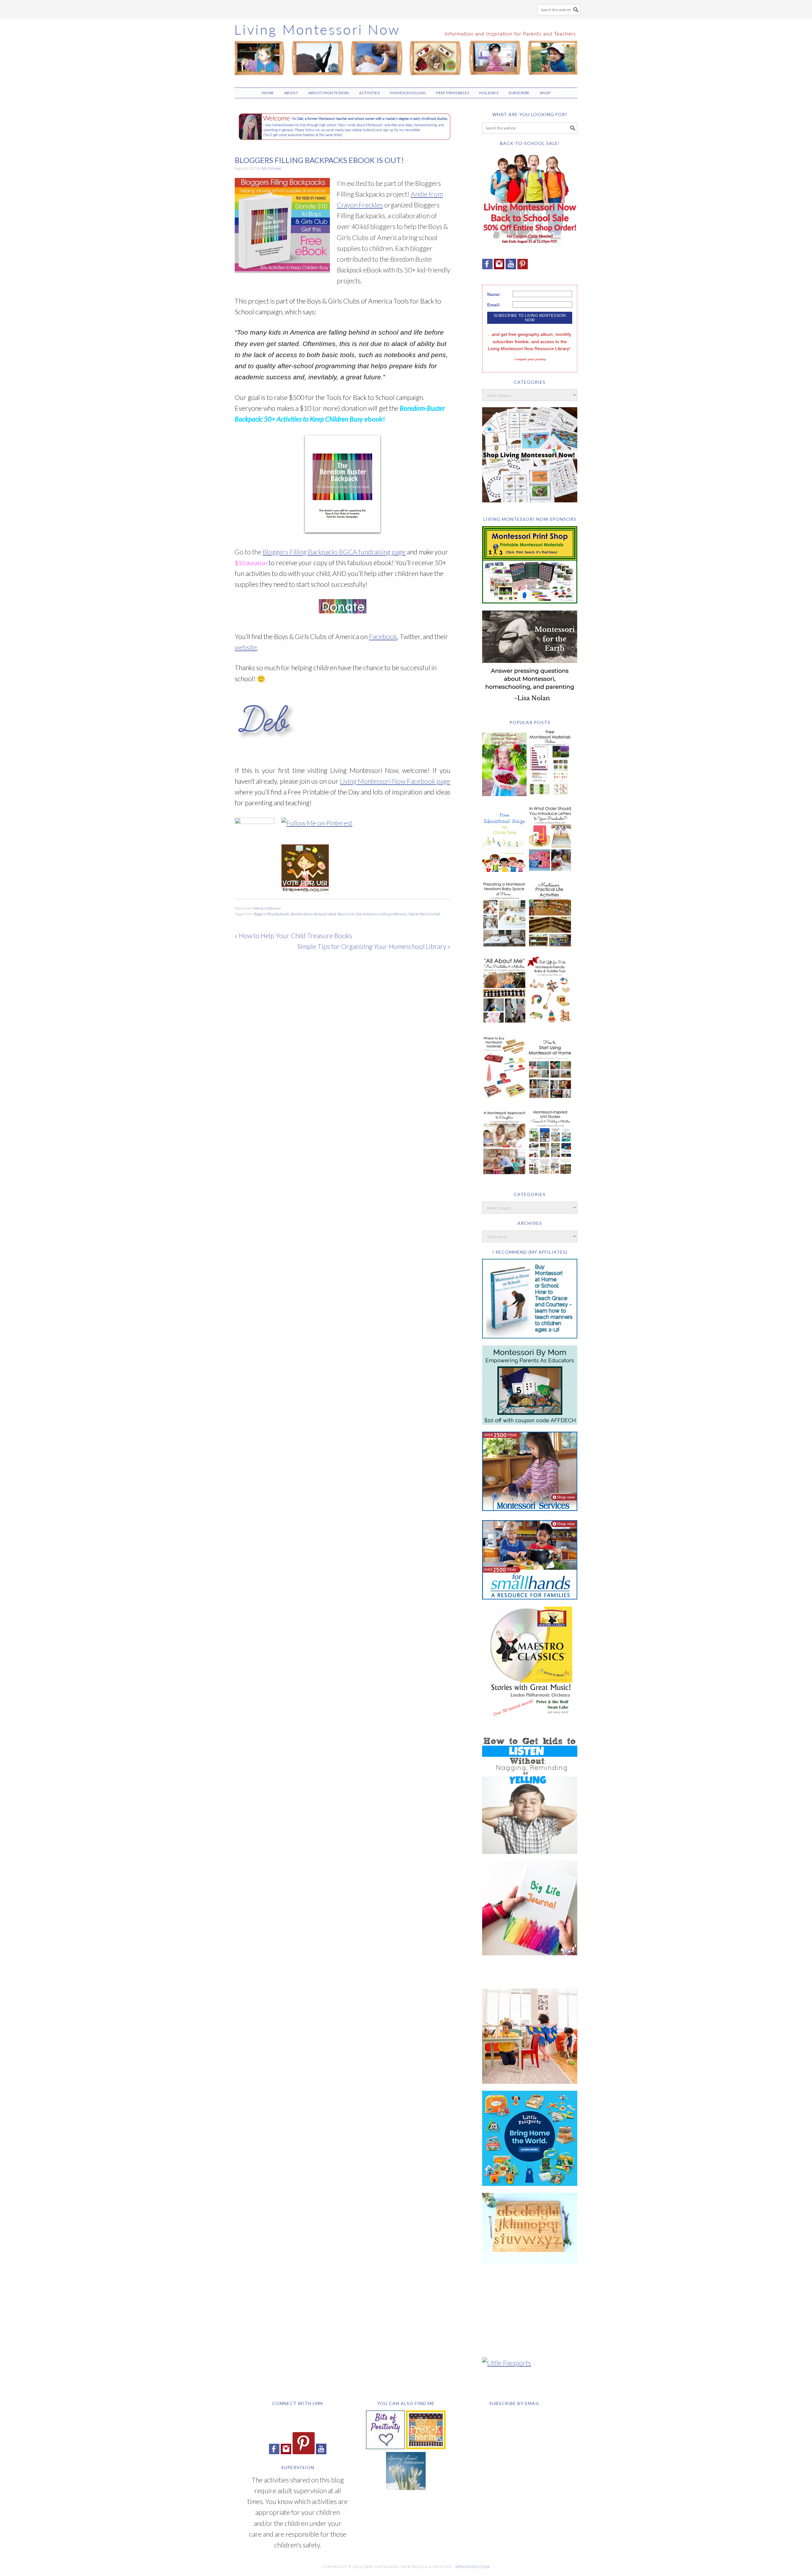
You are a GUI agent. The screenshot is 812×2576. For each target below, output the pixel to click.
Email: (494, 305)
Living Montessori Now (406, 50)
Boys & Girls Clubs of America (358, 914)
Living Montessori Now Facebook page (395, 781)
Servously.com (472, 2567)
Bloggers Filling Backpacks (272, 914)
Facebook (383, 636)
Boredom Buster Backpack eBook (314, 914)
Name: (494, 294)
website (246, 647)
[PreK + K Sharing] (426, 2446)
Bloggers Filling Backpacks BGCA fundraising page (334, 552)
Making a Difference (267, 908)
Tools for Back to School (424, 914)
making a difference (393, 914)
